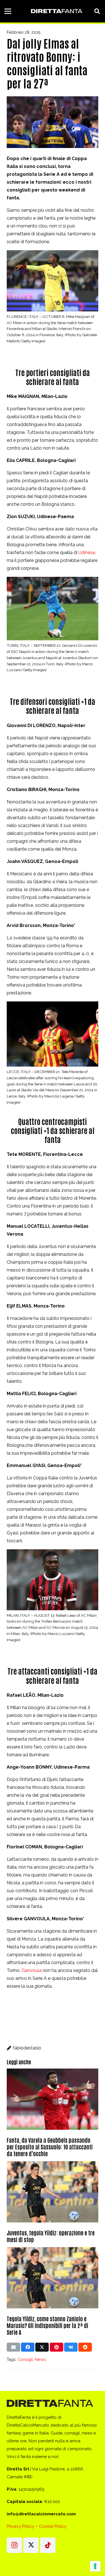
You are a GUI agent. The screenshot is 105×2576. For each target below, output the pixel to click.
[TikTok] (48, 2545)
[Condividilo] (28, 2347)
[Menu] (8, 11)
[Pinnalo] (57, 2347)
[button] (97, 11)
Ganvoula (32, 1970)
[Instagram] (14, 2545)
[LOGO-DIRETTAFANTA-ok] (56, 11)
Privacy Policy (20, 2526)
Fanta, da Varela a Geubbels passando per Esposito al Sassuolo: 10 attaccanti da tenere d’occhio (50, 2147)
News (40, 2359)
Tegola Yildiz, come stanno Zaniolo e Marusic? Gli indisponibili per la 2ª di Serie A (47, 2325)
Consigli (25, 2359)
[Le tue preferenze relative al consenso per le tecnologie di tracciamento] (95, 2566)
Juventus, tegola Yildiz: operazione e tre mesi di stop (51, 2236)
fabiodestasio (27, 2048)
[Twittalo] (42, 2347)
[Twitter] (31, 2545)
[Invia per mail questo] (13, 2347)
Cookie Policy (53, 2526)
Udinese (87, 553)
